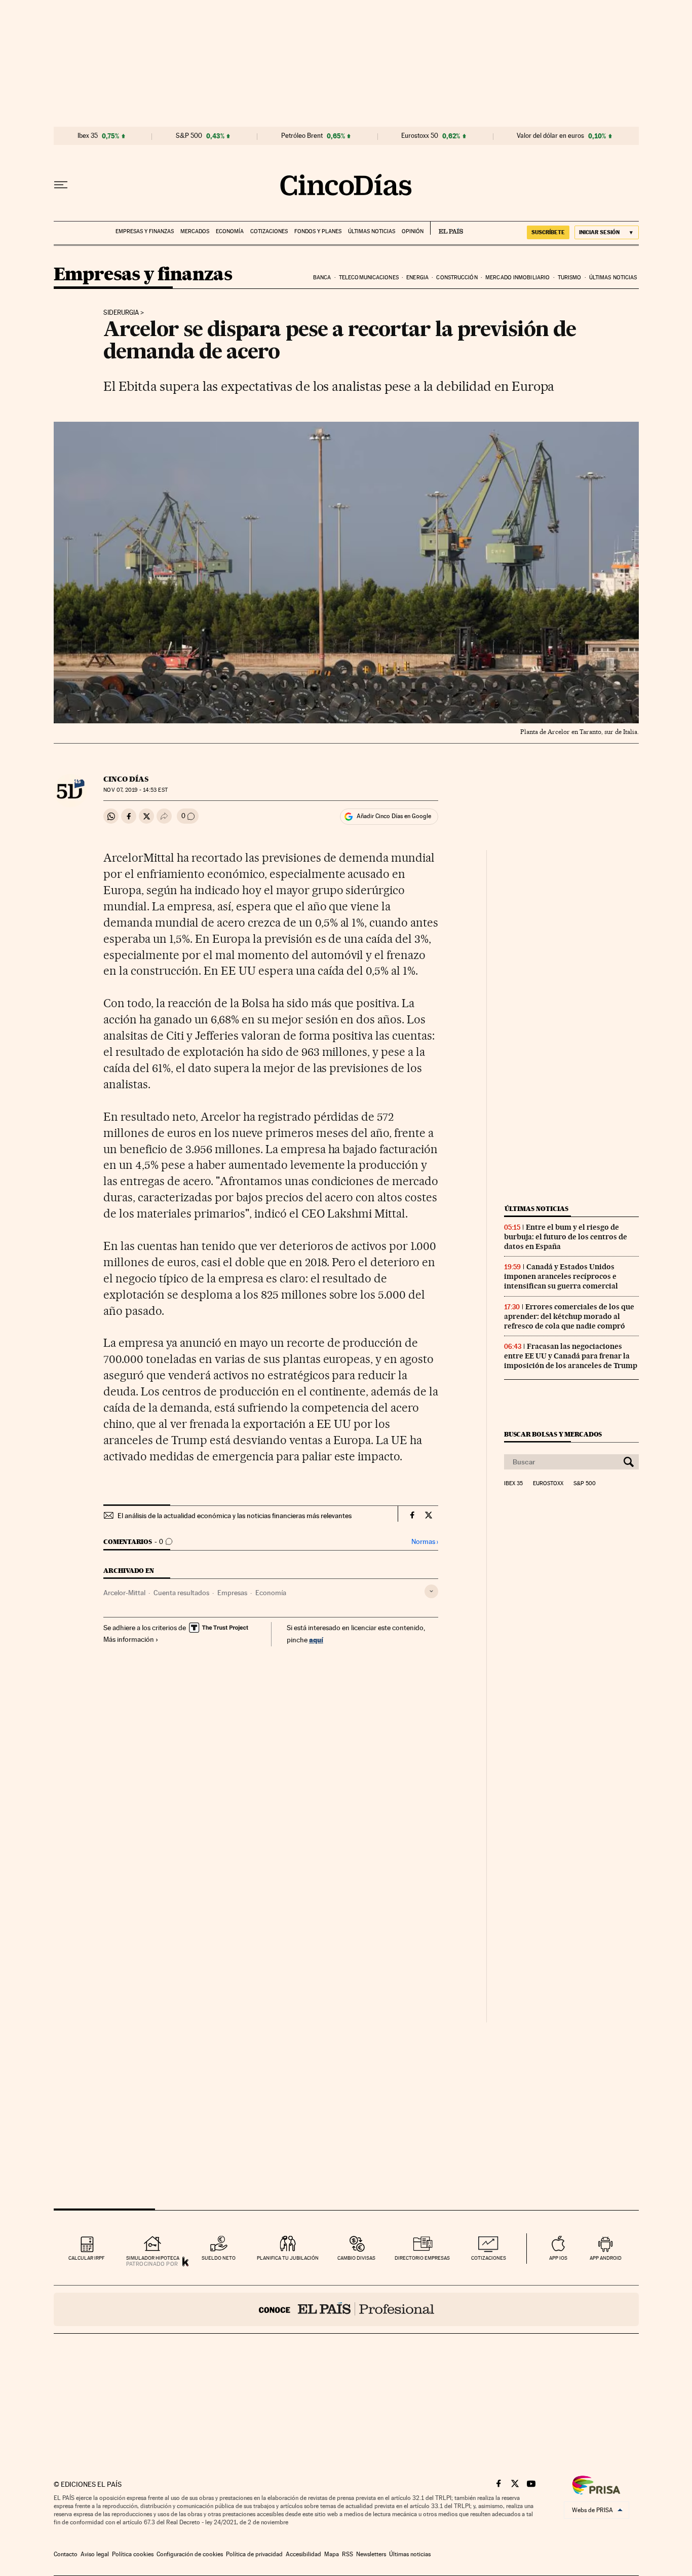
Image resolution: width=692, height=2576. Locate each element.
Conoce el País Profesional (346, 2309)
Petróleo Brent (302, 136)
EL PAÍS (447, 228)
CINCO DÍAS (126, 779)
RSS (348, 2554)
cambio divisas (356, 2258)
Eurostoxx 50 (420, 136)
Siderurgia (121, 313)
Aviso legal (95, 2554)
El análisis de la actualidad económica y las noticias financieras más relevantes (235, 1516)
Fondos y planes (318, 231)
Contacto (66, 2554)
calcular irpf (86, 2258)
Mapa (332, 2554)
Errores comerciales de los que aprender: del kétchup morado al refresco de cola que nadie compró (569, 1316)
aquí (316, 1640)
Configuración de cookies (190, 2554)
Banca (322, 278)
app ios (558, 2258)
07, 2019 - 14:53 (135, 790)
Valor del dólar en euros (550, 136)
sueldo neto (219, 2258)
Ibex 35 (88, 136)
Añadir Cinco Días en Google (394, 816)
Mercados (195, 231)
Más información (129, 1639)
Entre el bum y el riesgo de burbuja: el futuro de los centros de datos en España (566, 1237)
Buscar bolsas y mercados (553, 1434)
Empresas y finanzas (145, 231)
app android (606, 2258)
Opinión (413, 231)
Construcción (457, 278)
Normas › (425, 1542)
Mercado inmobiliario (517, 278)
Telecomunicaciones (369, 278)
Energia (417, 278)
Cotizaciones (269, 231)
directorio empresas (422, 2258)
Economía (230, 231)
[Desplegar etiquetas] (431, 1591)
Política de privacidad (254, 2554)
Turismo (570, 278)
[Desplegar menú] (61, 185)
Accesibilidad (303, 2554)
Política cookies (133, 2554)
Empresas (232, 1593)
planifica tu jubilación (288, 2258)
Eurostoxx (548, 1484)
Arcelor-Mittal (124, 1593)
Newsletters (371, 2554)
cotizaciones (489, 2258)
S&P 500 (189, 136)
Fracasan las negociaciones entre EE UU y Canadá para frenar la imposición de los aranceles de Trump (571, 1356)
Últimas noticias (372, 231)
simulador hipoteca (153, 2258)
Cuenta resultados (181, 1593)
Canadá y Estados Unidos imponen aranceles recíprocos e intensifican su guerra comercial (561, 1276)
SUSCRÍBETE (548, 232)
